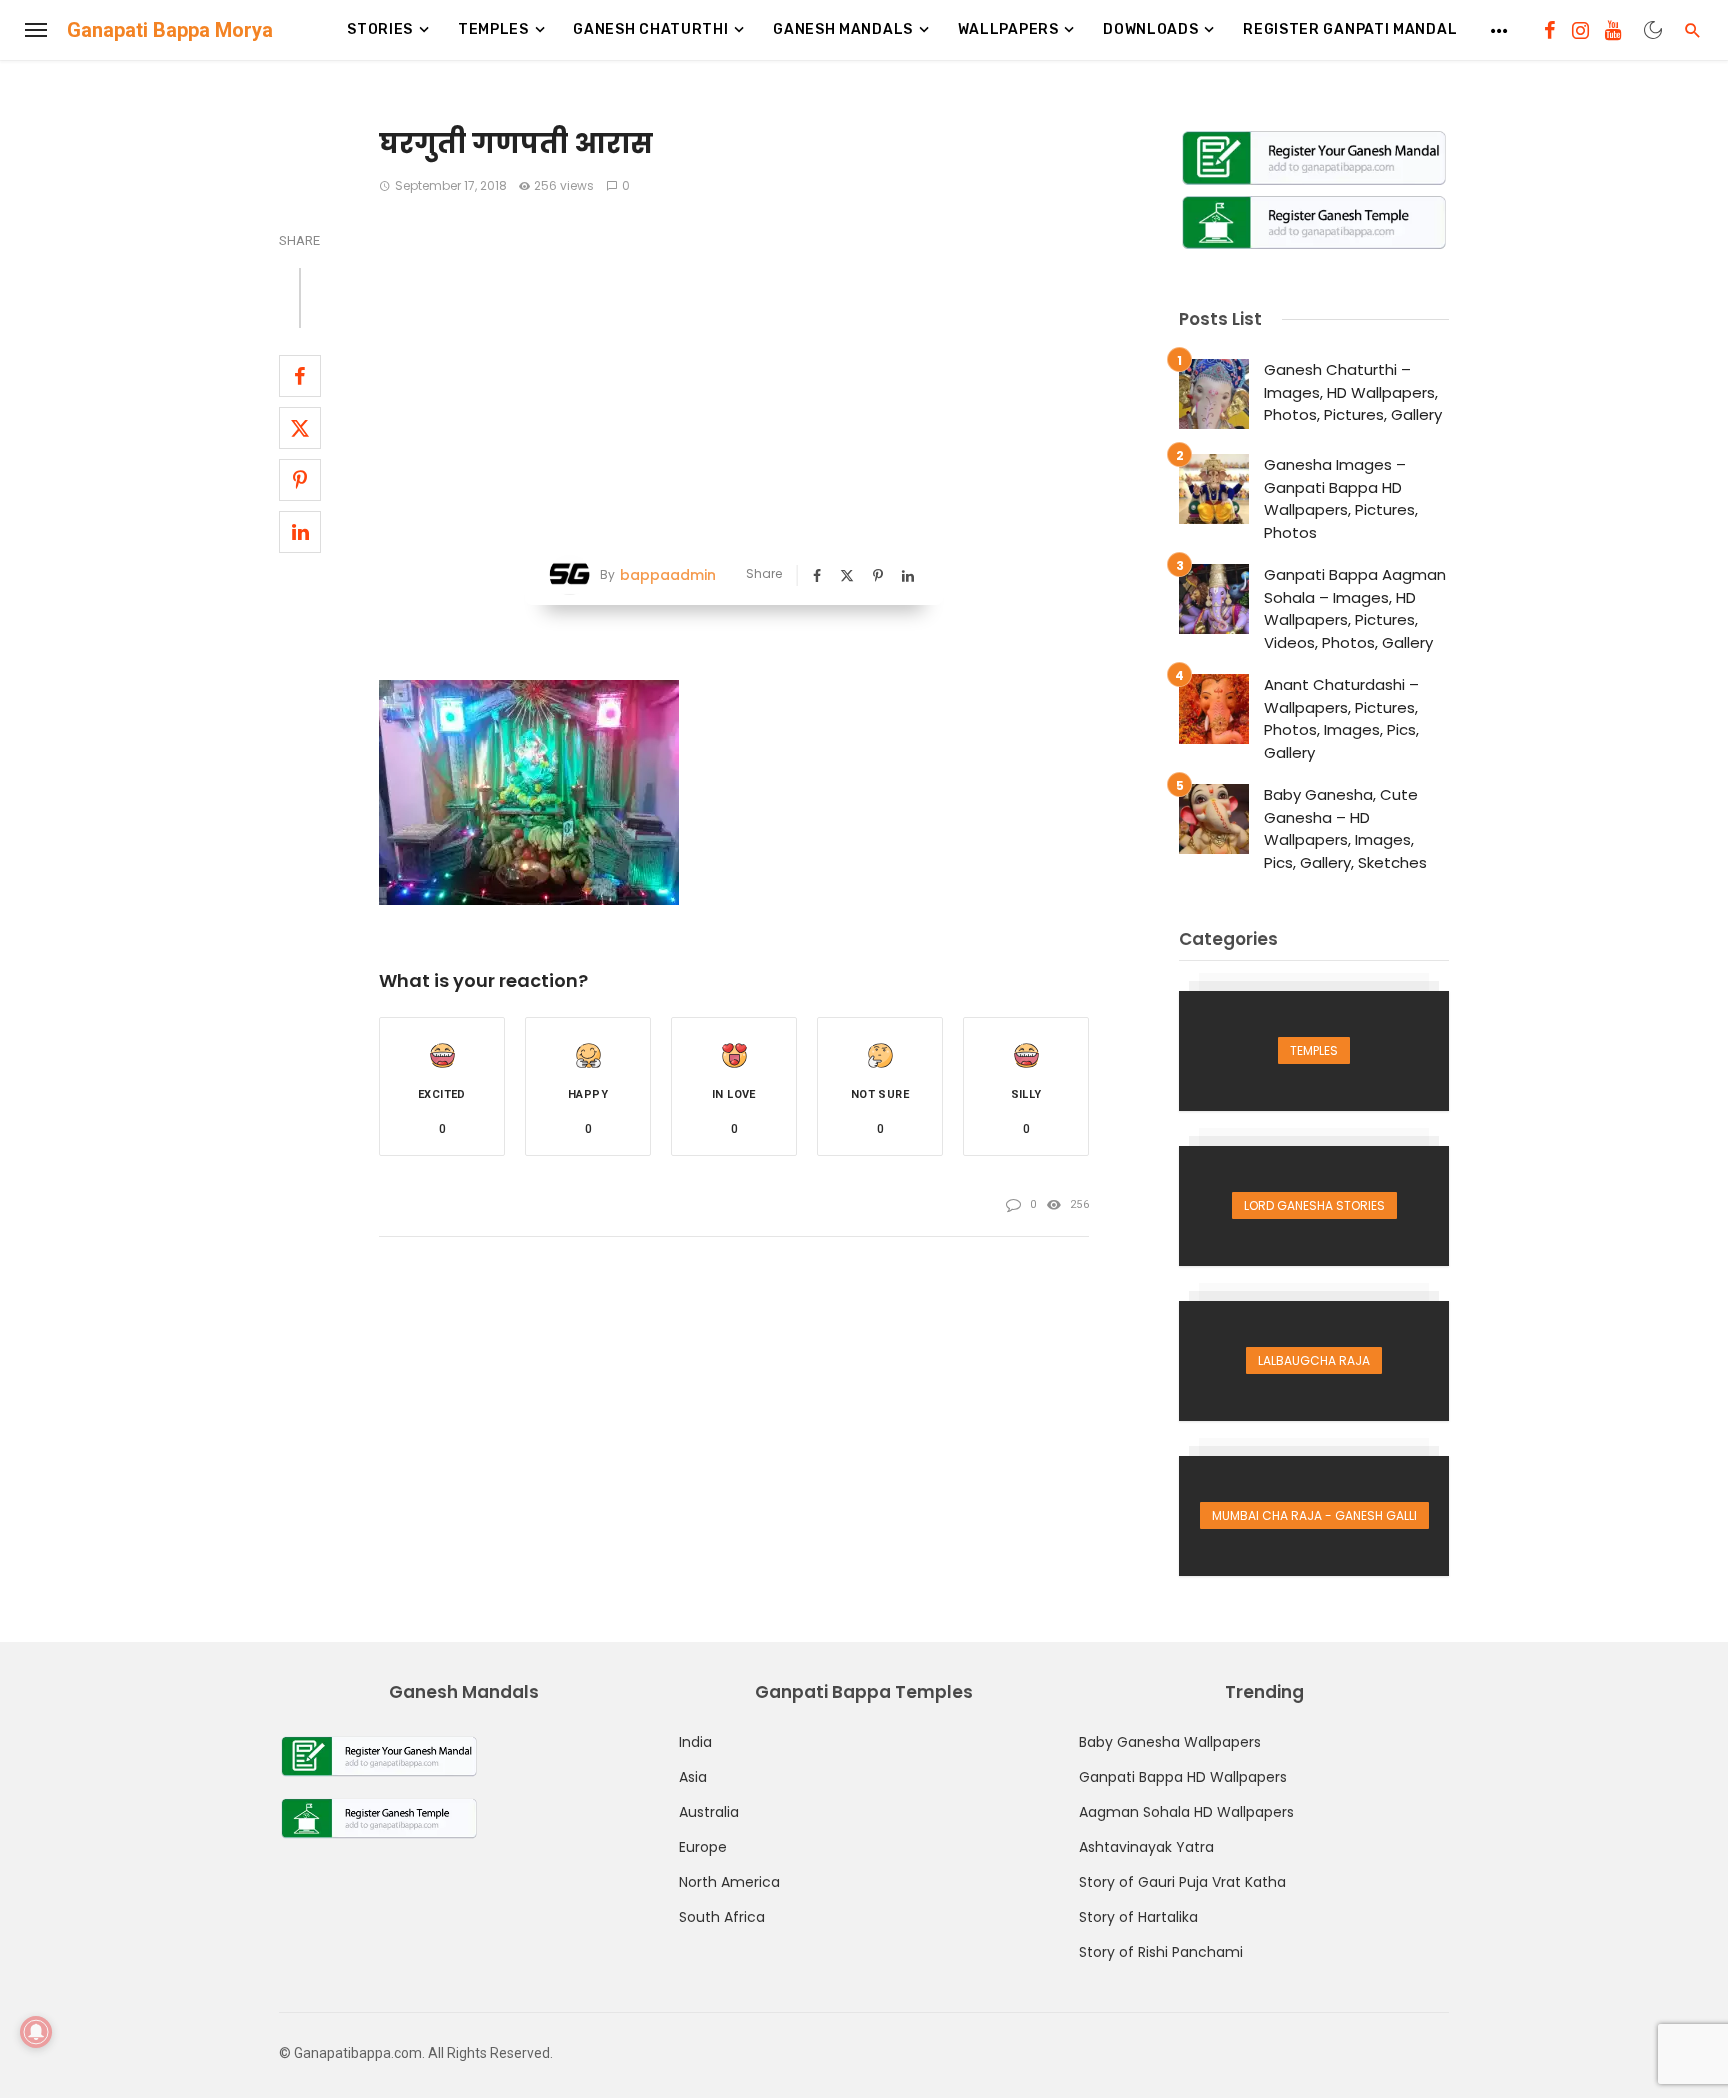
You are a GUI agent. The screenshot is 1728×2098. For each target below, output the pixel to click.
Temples (493, 29)
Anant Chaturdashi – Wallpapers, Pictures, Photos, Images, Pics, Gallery (1341, 718)
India (695, 1742)
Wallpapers (1008, 29)
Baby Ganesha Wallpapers (1170, 1742)
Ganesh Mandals (843, 29)
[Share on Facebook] (300, 376)
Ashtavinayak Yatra (1146, 1847)
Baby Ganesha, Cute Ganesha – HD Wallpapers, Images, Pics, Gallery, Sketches (1345, 828)
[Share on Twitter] (300, 428)
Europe (703, 1847)
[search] (1693, 30)
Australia (709, 1812)
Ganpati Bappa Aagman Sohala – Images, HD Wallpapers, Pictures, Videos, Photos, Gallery (1355, 608)
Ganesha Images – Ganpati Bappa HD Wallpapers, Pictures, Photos (1341, 498)
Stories (380, 29)
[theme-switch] (1653, 30)
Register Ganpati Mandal (1350, 29)
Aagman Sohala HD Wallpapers (1186, 1812)
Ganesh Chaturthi (650, 29)
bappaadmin (668, 575)
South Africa (722, 1917)
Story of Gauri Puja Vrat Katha (1182, 1882)
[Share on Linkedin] (300, 532)
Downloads (1150, 29)
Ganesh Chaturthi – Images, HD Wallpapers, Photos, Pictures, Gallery (1353, 392)
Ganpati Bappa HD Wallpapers (1183, 1777)
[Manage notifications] (36, 2032)
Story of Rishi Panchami (1161, 1952)
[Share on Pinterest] (300, 480)
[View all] (1314, 1051)
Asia (693, 1777)
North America (729, 1882)
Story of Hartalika (1138, 1917)
